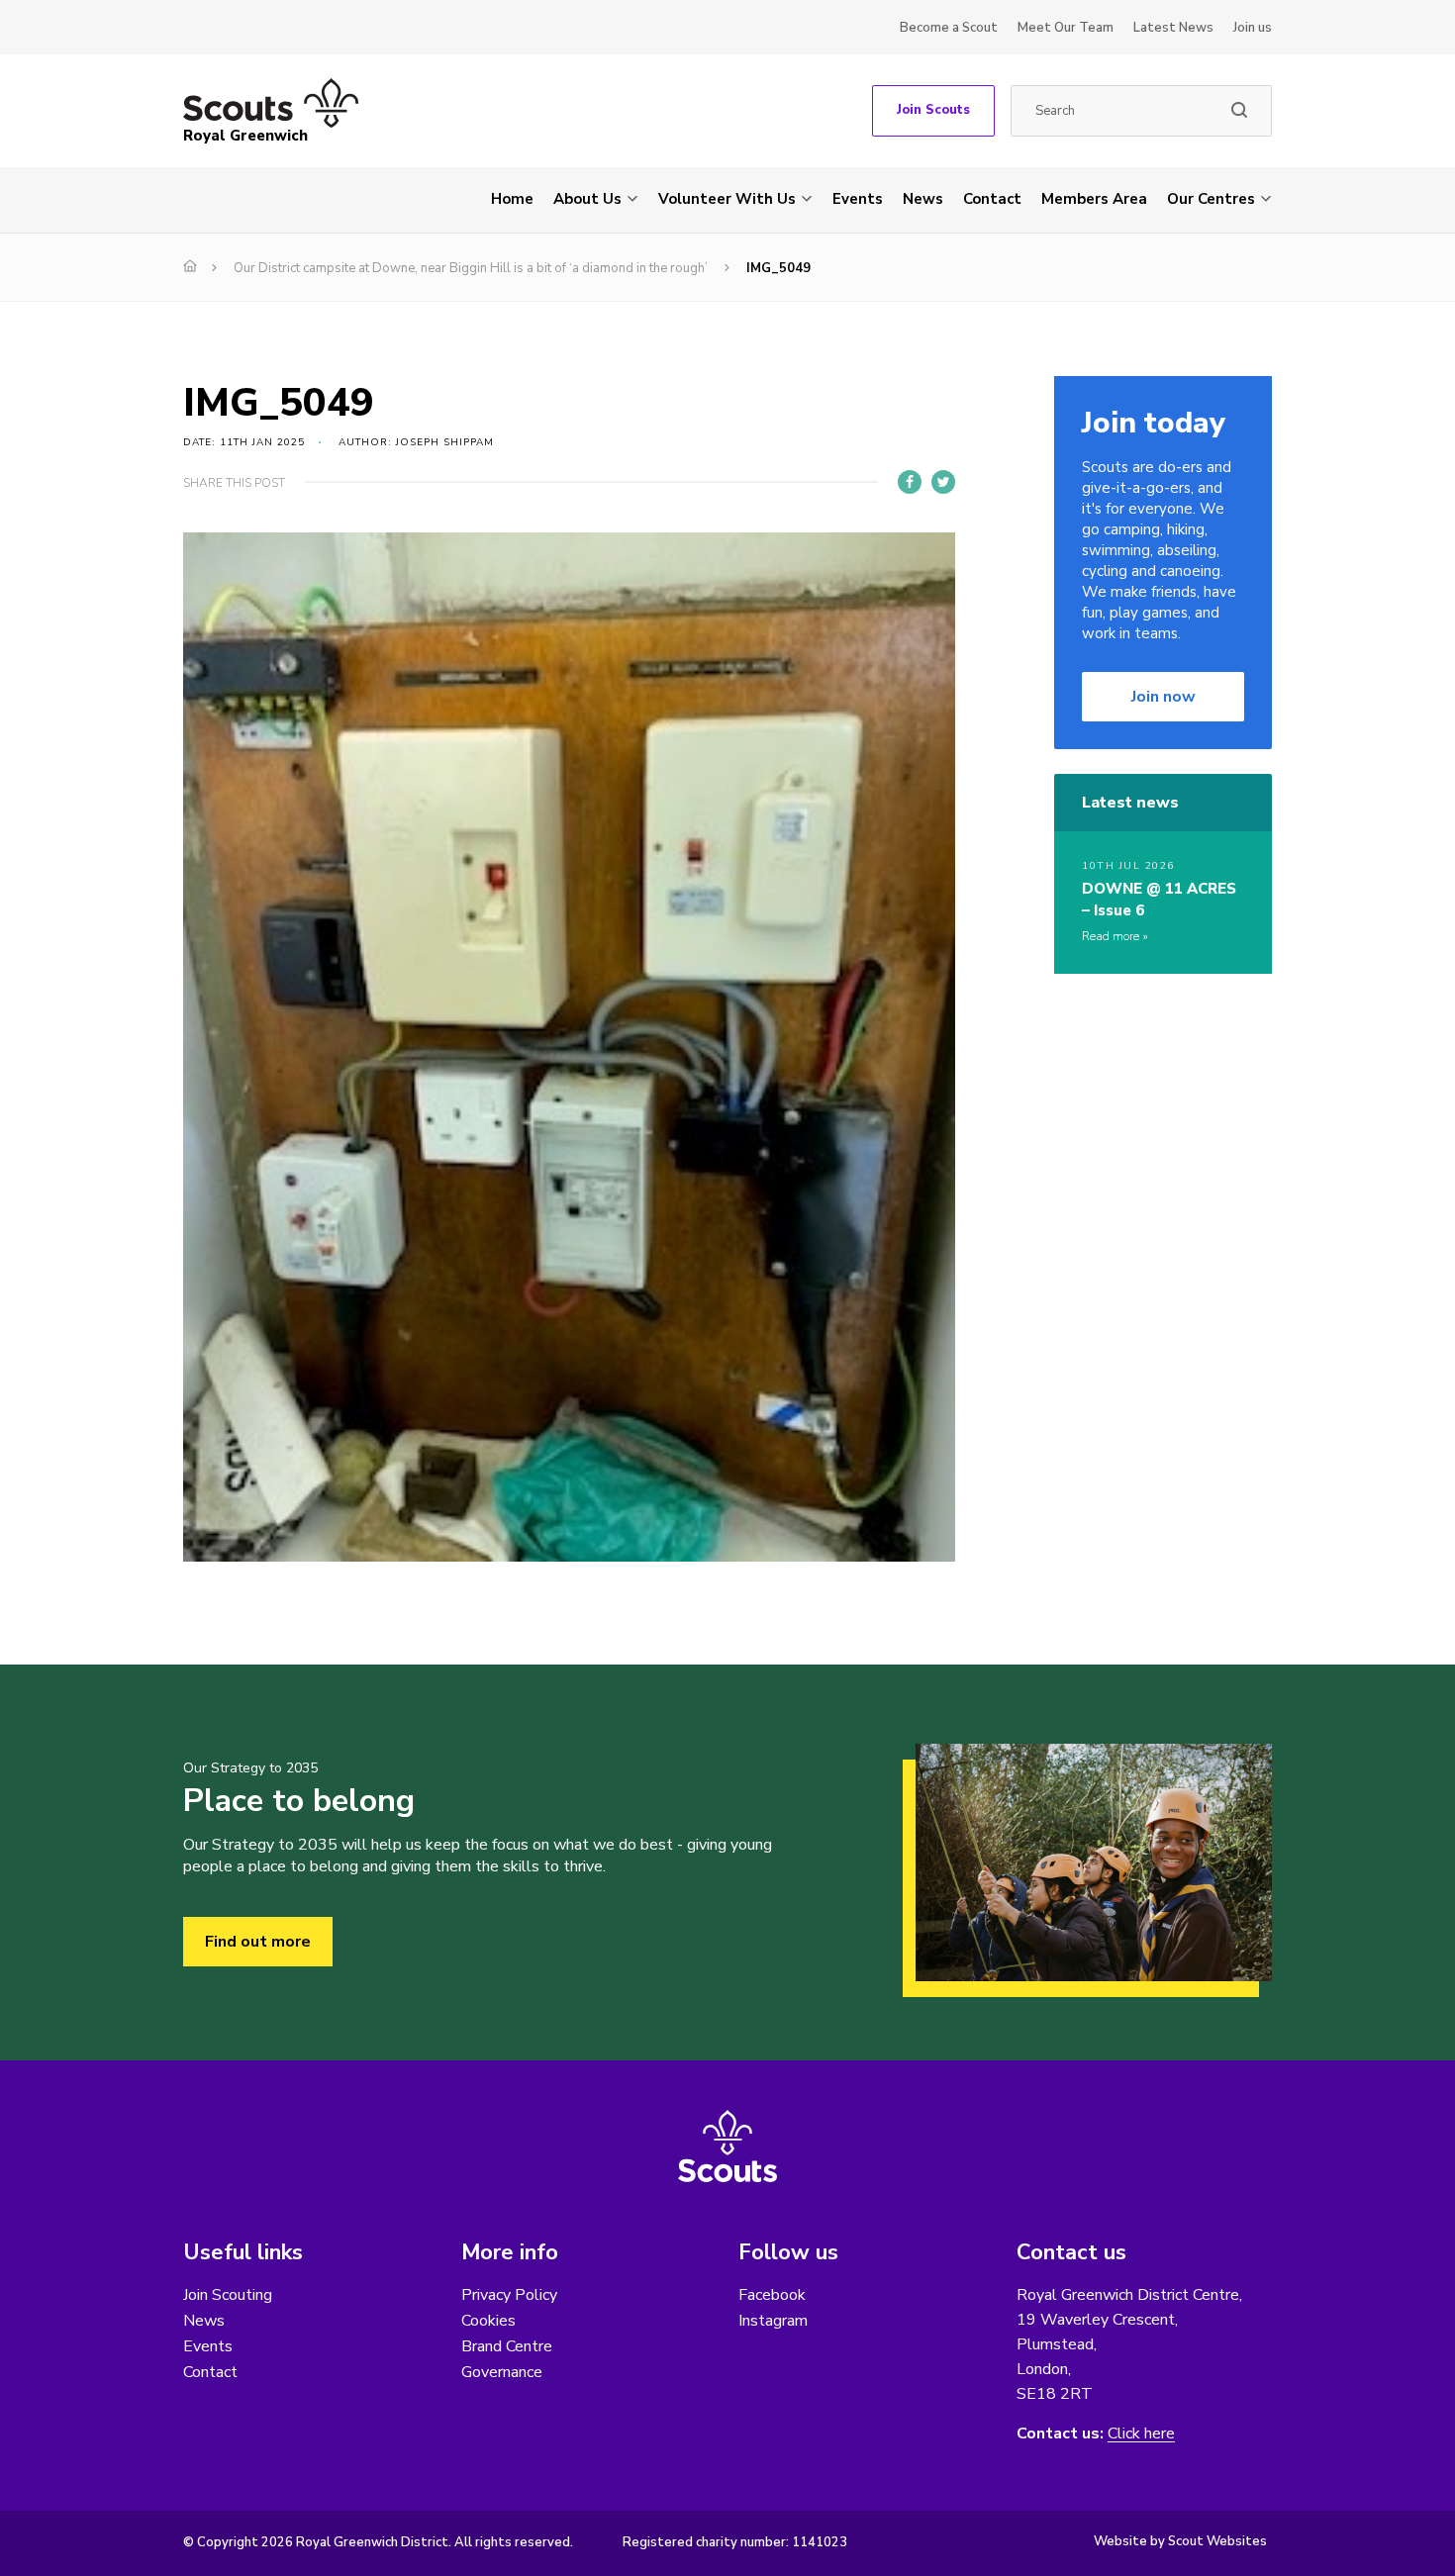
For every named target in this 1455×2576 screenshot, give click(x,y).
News (923, 199)
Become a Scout (949, 28)
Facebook (772, 2295)
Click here (1141, 2434)
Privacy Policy (509, 2295)
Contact (992, 199)
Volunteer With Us (727, 199)
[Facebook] (910, 482)
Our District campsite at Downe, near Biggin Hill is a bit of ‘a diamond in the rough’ (471, 268)
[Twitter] (943, 482)
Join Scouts (933, 110)
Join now (1164, 697)
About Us (587, 199)
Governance (502, 2372)
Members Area (1094, 199)
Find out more (258, 1942)
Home (512, 199)
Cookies (488, 2321)
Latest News (1173, 28)
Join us (1253, 28)
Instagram (773, 2321)
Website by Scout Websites (1180, 2541)
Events (858, 199)
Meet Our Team (1066, 28)
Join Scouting (228, 2295)
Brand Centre (507, 2346)
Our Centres (1211, 199)
